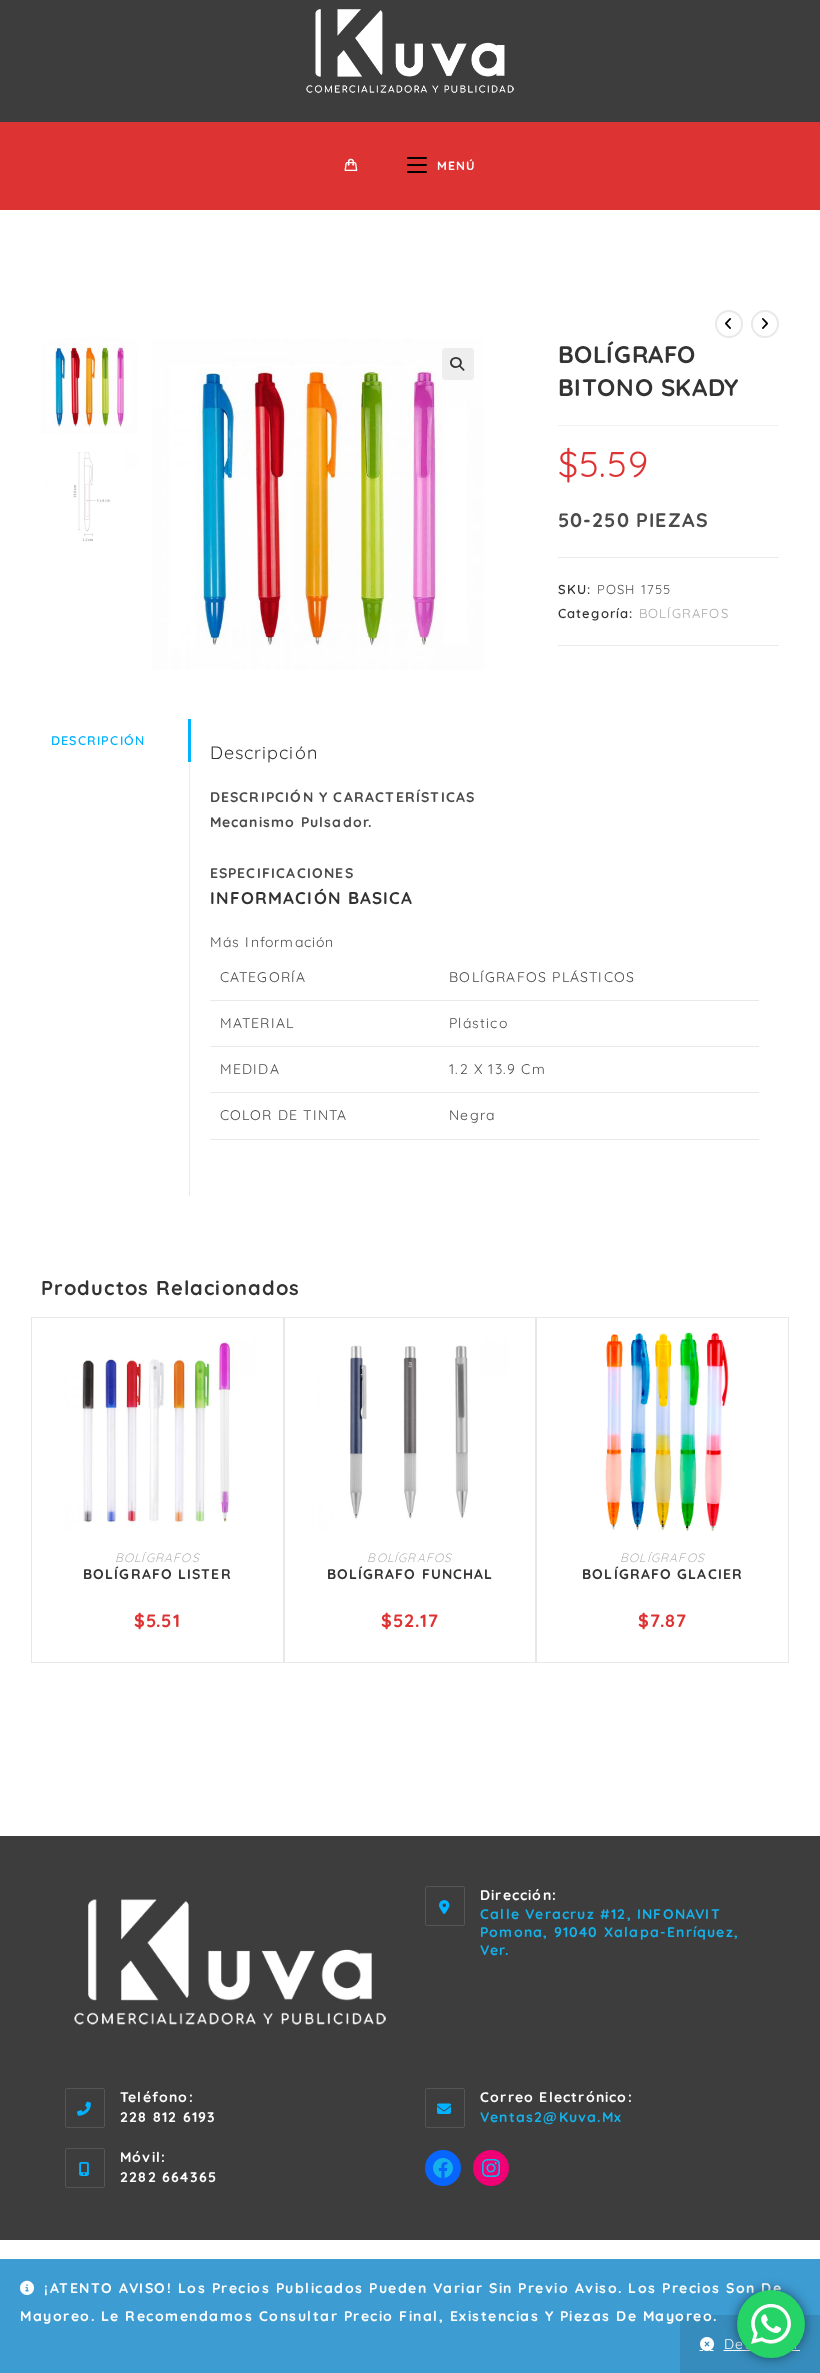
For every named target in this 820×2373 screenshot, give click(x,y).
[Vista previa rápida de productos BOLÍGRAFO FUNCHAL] (511, 1367)
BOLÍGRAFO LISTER (157, 1574)
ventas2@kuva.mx (551, 2117)
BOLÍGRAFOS (684, 613)
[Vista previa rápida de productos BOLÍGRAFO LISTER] (259, 1367)
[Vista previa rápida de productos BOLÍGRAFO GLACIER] (764, 1367)
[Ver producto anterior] (729, 324)
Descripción (98, 740)
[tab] (115, 740)
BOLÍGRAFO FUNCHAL (410, 1574)
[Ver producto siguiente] (765, 324)
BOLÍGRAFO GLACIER (662, 1574)
